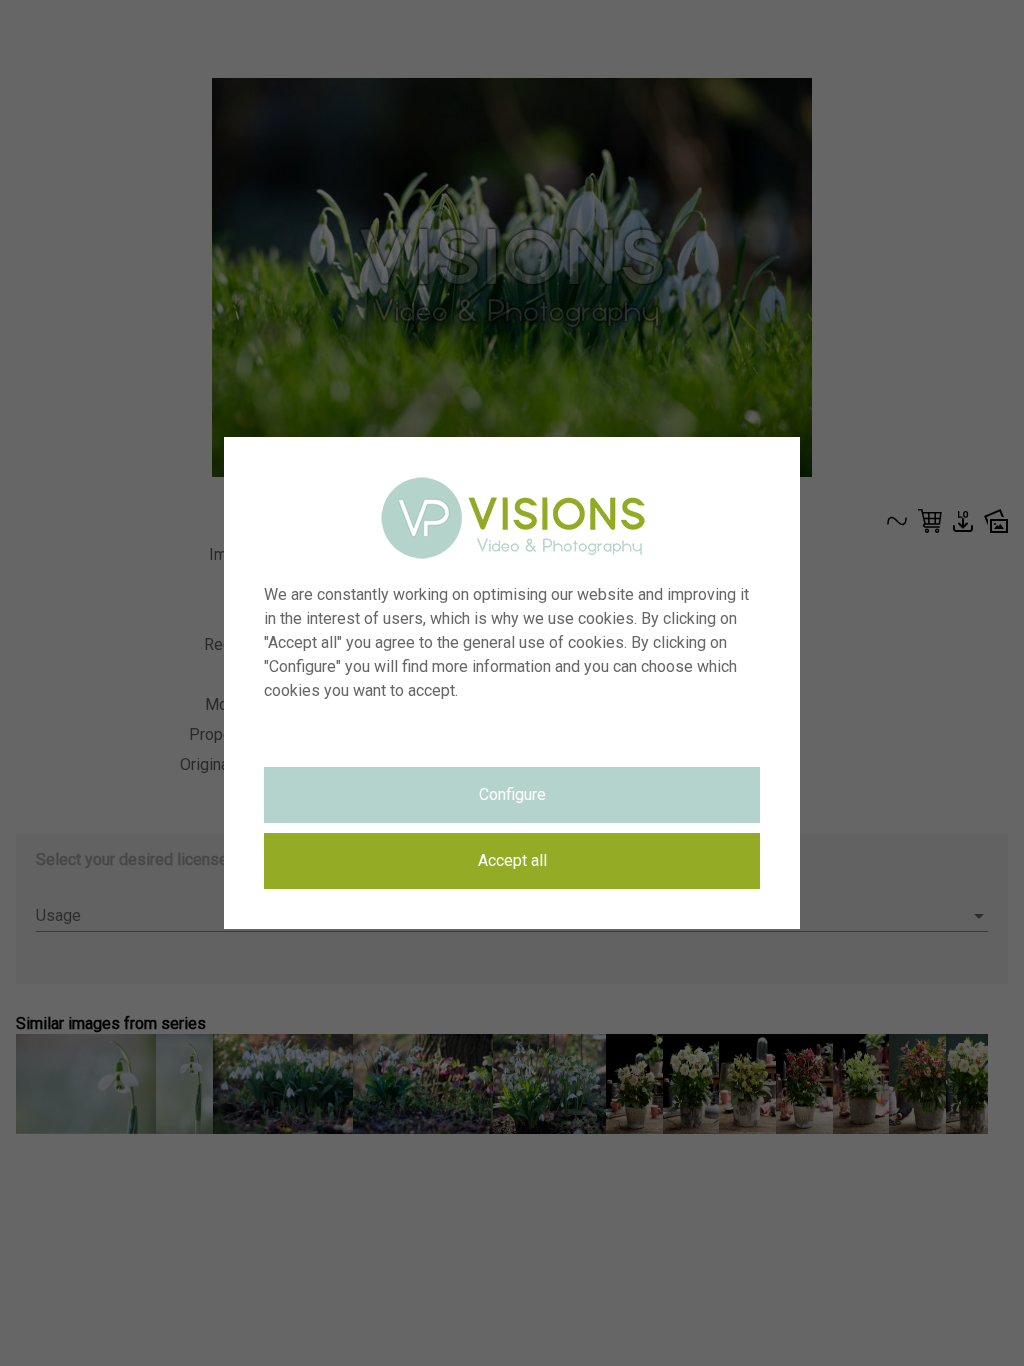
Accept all (512, 860)
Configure (512, 794)
